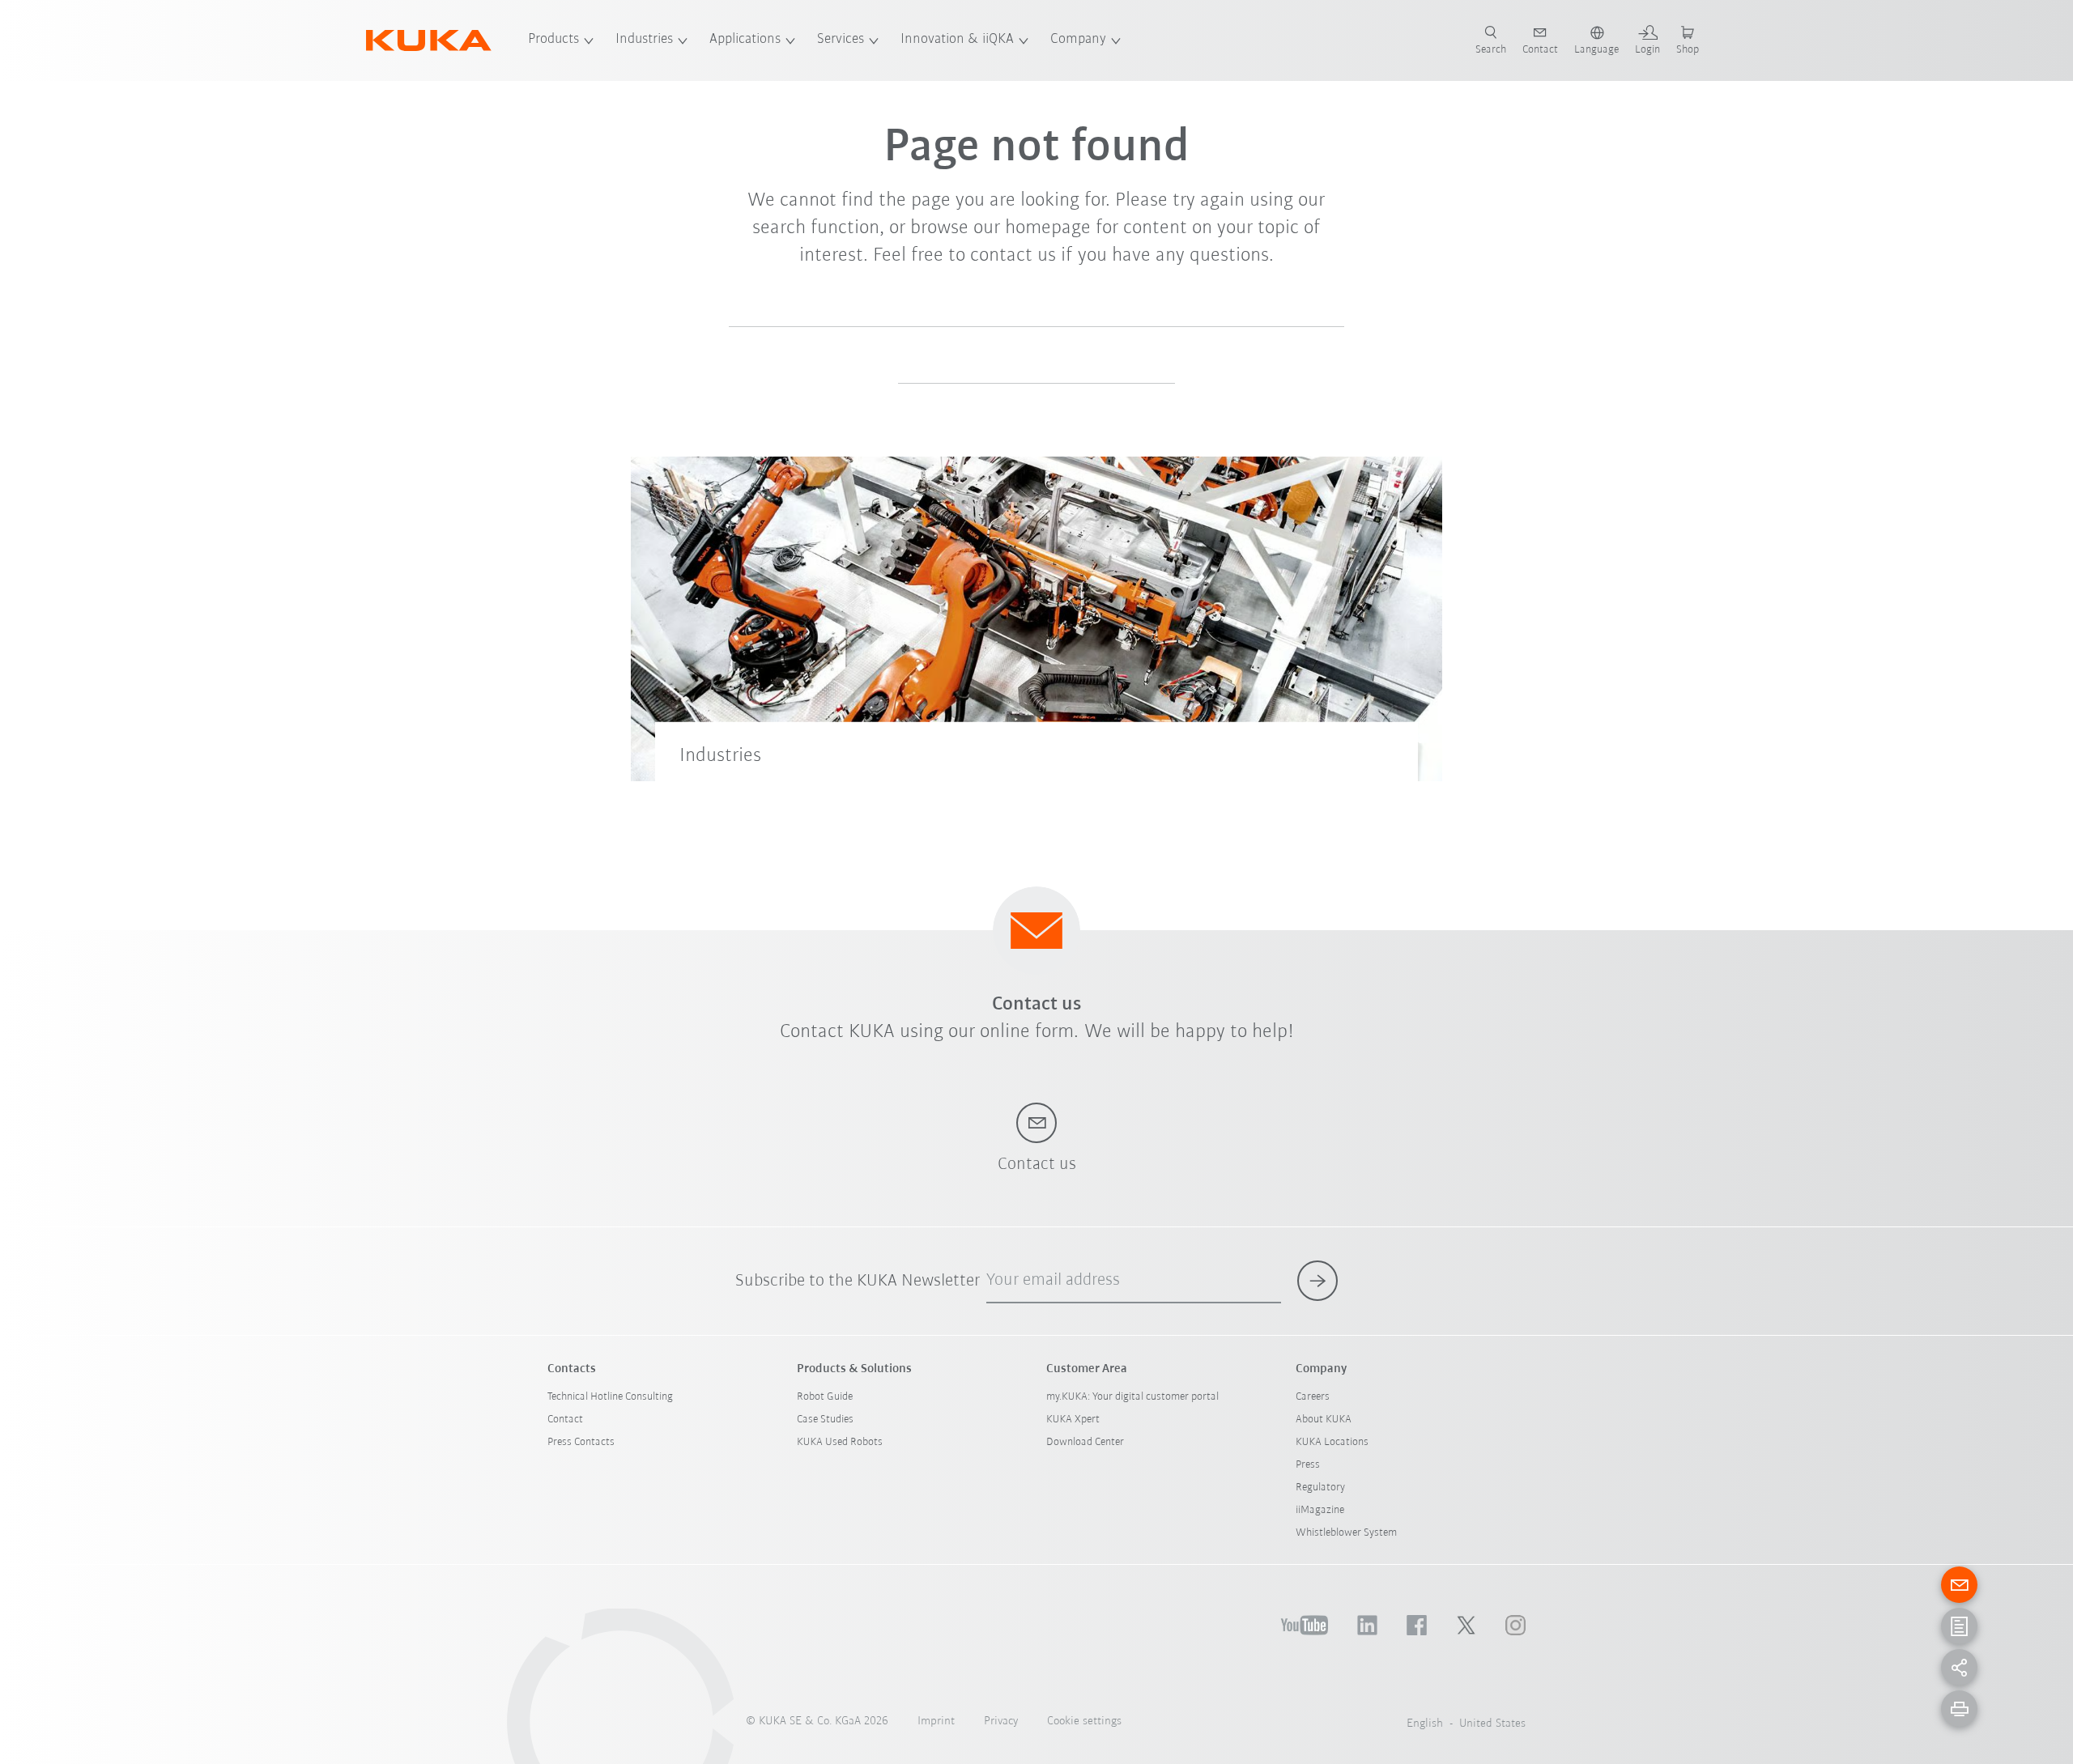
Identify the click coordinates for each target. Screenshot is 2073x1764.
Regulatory (1320, 1488)
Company (1078, 40)
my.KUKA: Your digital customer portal (1132, 1397)
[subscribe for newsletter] (1317, 1281)
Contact (565, 1420)
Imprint (936, 1721)
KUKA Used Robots (840, 1442)
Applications (745, 40)
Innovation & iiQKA (957, 40)
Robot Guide (825, 1397)
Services (841, 40)
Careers (1313, 1397)
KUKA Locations (1332, 1442)
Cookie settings (1084, 1721)
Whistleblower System (1346, 1533)
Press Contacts (581, 1442)
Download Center (1085, 1442)
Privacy (1001, 1721)
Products (553, 40)
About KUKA (1324, 1420)
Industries (644, 40)
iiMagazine (1320, 1510)
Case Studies (825, 1420)
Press (1308, 1465)
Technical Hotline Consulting (610, 1397)
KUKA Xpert (1073, 1420)
